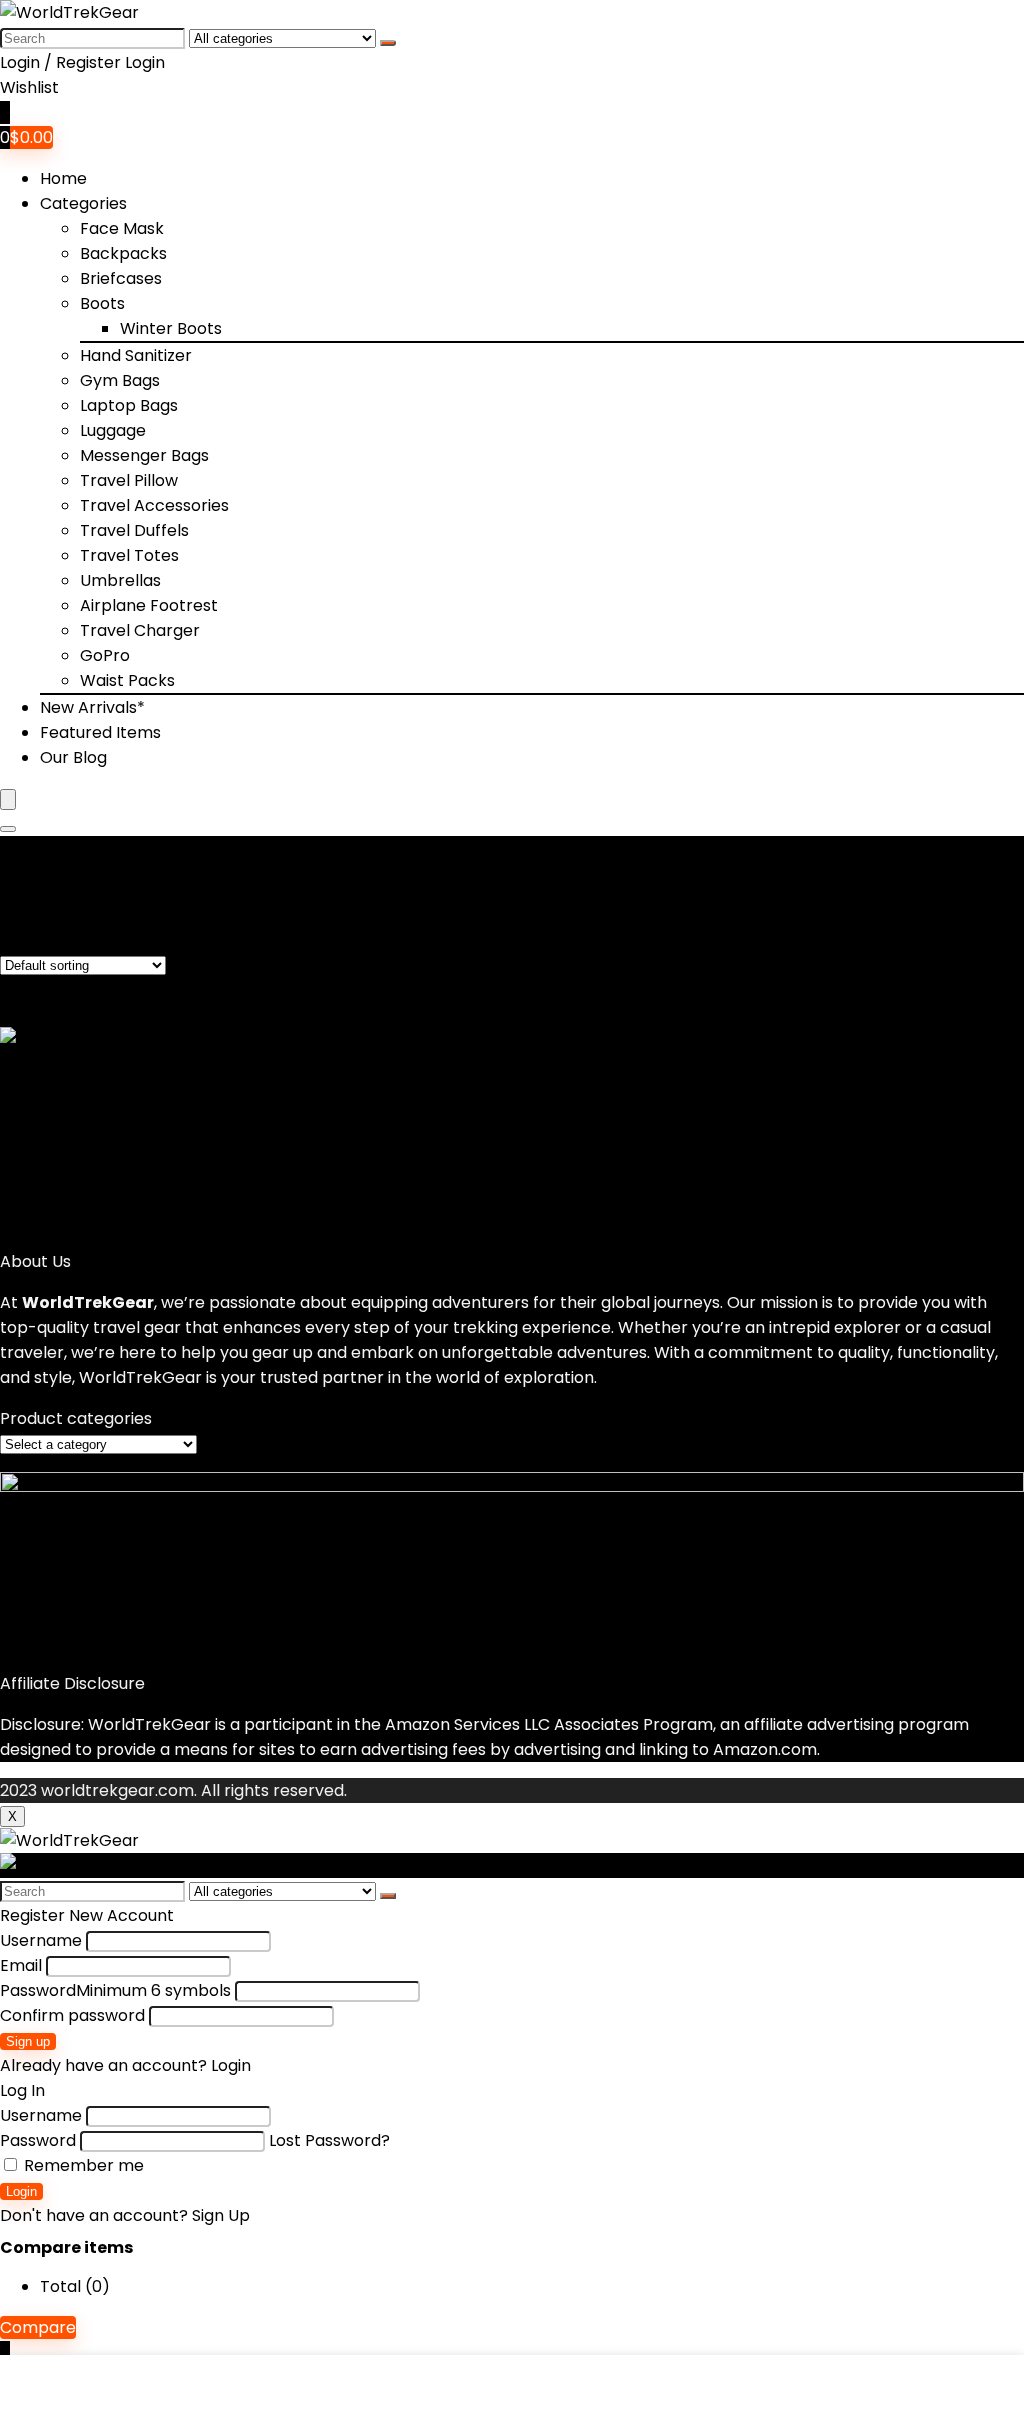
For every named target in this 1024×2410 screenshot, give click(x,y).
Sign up (28, 2041)
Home (63, 178)
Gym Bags (120, 380)
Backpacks (123, 253)
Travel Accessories (154, 505)
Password (115, 1990)
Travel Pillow (129, 480)
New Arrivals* (92, 707)
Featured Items (100, 732)
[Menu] (8, 799)
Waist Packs (127, 680)
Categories (83, 203)
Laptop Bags (129, 405)
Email (21, 1965)
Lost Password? (329, 2140)
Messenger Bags (144, 455)
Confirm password (72, 2015)
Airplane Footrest (149, 605)
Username (41, 1940)
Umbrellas (120, 580)
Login (21, 2191)
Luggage (113, 430)
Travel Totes (129, 555)
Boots (102, 303)
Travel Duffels (134, 530)
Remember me (82, 2165)
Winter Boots (171, 328)
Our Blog (73, 757)
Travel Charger (140, 630)
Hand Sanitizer (136, 355)
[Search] (388, 43)
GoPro (105, 655)
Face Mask (122, 228)
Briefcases (121, 278)
